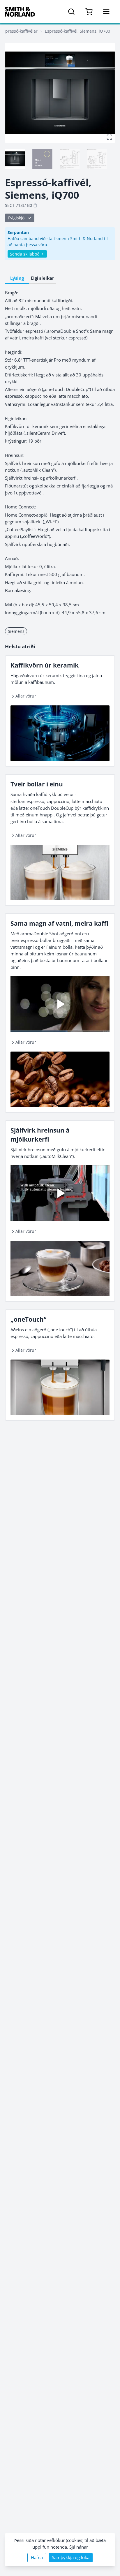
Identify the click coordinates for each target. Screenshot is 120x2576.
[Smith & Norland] (20, 12)
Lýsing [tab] (17, 278)
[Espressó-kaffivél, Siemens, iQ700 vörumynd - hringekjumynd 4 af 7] (97, 159)
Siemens (16, 631)
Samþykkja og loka (71, 2557)
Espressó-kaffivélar (19, 31)
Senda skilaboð (25, 254)
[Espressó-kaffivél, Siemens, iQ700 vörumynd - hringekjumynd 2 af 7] (42, 159)
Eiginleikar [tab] (43, 278)
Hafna (37, 2557)
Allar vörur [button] (26, 696)
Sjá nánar (79, 2547)
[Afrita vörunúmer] (35, 205)
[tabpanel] (60, 453)
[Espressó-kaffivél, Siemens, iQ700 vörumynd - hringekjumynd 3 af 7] (70, 159)
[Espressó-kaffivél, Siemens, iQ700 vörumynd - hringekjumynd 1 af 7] (15, 159)
